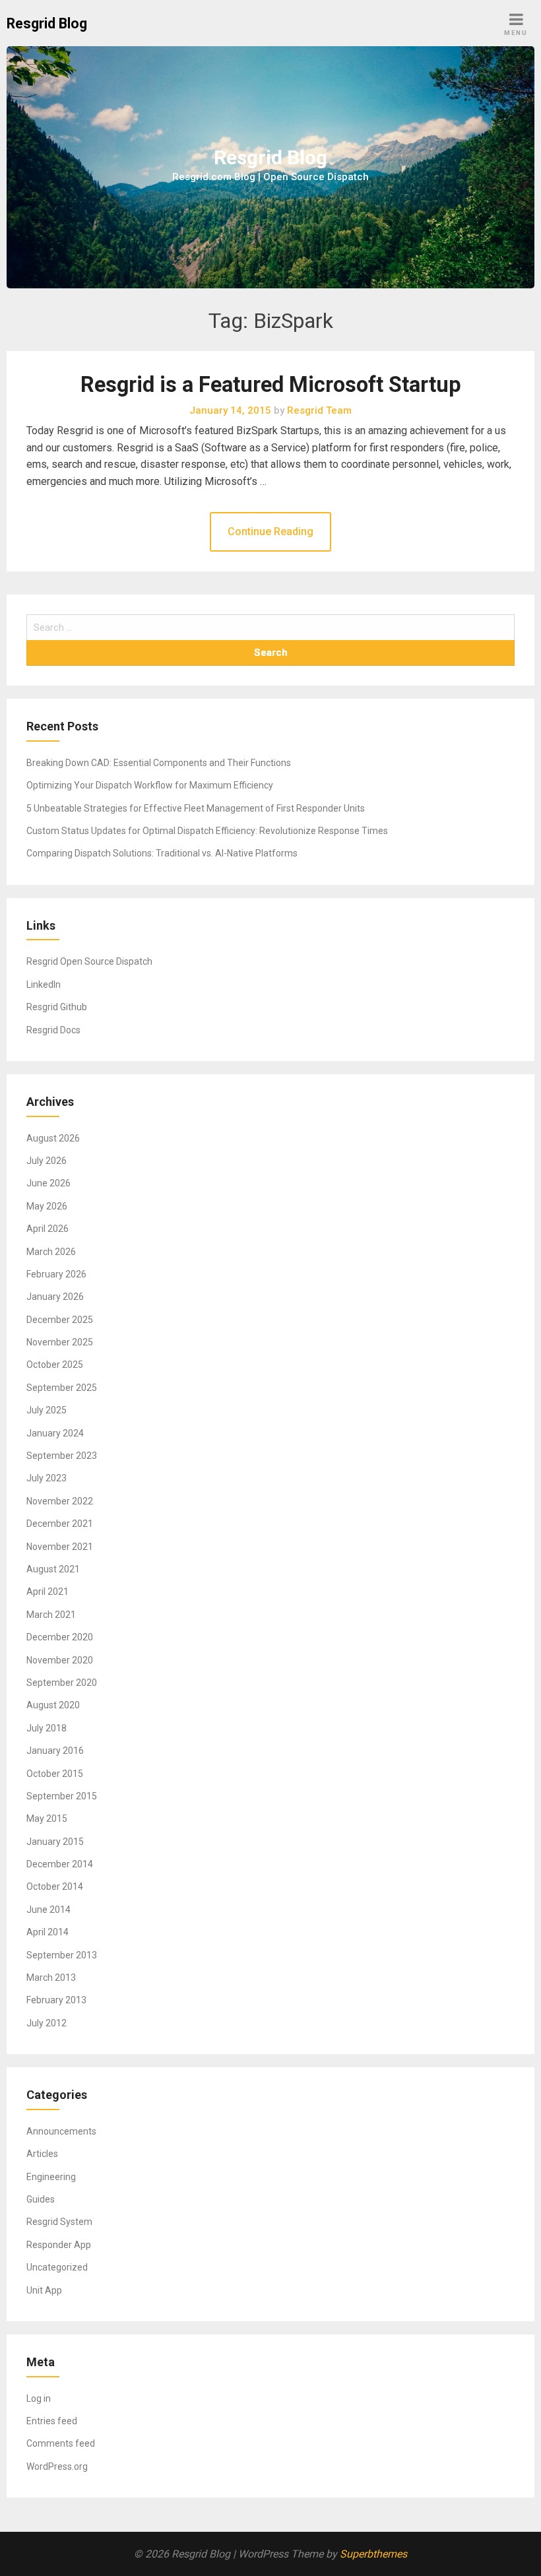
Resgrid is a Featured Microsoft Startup (271, 385)
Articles (42, 2154)
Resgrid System (59, 2222)
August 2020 (53, 1705)
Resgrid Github (57, 1007)
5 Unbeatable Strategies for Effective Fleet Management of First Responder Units (196, 808)
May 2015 (47, 1819)
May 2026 (47, 1206)
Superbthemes (373, 2554)
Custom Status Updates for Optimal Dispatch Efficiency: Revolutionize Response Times (207, 831)
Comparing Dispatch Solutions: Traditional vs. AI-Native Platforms (162, 853)
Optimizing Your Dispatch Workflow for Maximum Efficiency (150, 785)
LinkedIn (44, 984)
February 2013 (56, 2000)
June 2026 (48, 1183)
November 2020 (60, 1660)
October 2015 (55, 1774)
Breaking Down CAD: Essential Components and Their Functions (159, 763)
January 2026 (55, 1297)
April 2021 (48, 1592)
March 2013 (51, 1978)
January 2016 (55, 1751)
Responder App (59, 2245)
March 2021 (51, 1615)
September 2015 (62, 1796)
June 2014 (48, 1910)
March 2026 (51, 1252)
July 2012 (47, 2023)
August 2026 (53, 1138)
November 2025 (60, 1342)
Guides (41, 2199)
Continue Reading (270, 531)
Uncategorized (57, 2267)
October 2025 (55, 1365)
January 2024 (55, 1433)
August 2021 (53, 1569)
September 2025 (62, 1388)
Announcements (61, 2131)
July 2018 (47, 1728)
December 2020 (60, 1637)
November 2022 (60, 1501)
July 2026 (47, 1161)
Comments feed (61, 2443)
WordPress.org (57, 2466)
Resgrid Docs (53, 1030)
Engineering (51, 2177)
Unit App (44, 2290)
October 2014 (55, 1886)
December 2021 (60, 1524)
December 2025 (60, 1320)
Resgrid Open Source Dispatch (89, 961)
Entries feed (52, 2421)
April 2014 (48, 1932)
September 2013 (62, 1955)
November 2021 (60, 1547)
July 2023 (47, 1478)
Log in (39, 2399)
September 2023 (62, 1456)
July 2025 (47, 1410)
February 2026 (56, 1274)
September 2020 (62, 1683)
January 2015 (55, 1842)
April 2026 (48, 1229)
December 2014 (60, 1864)
